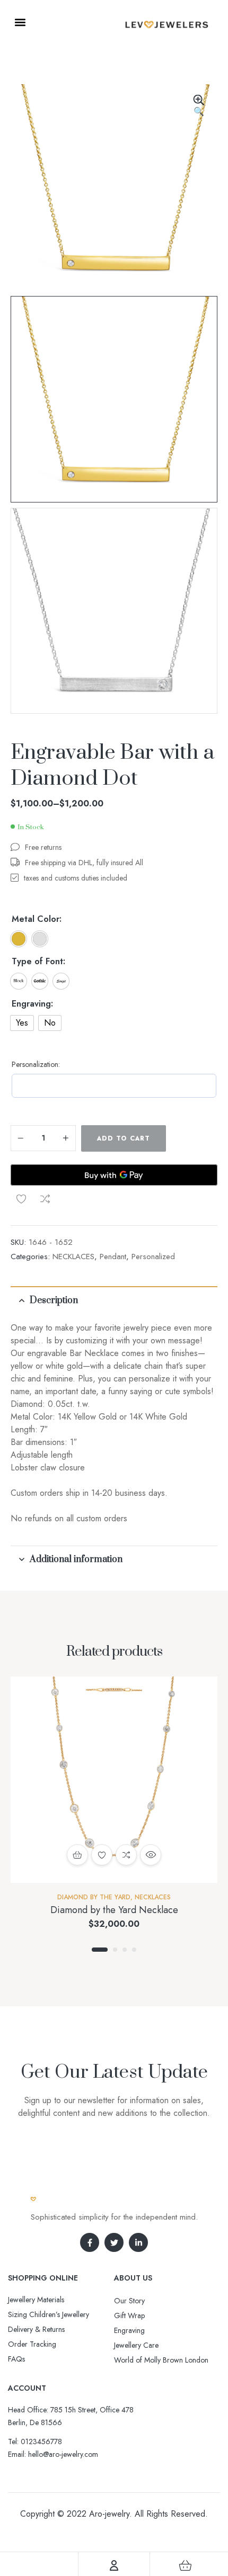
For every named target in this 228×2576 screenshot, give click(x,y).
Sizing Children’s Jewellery (49, 2314)
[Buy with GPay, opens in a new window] (114, 1175)
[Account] (114, 2565)
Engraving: (32, 1004)
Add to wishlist (21, 1199)
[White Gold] (40, 939)
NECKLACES (73, 1256)
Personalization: (36, 1064)
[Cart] (185, 2565)
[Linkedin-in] (138, 2242)
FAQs (16, 2359)
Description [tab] (54, 1300)
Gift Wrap (129, 2315)
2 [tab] (115, 1950)
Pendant (113, 1256)
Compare (45, 1199)
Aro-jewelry (109, 2514)
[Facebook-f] (90, 2242)
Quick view (151, 1855)
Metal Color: (37, 919)
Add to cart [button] (77, 1855)
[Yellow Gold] (19, 939)
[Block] (19, 981)
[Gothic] (40, 981)
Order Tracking (32, 2344)
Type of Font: (38, 962)
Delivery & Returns (36, 2329)
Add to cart (124, 1138)
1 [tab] (100, 1950)
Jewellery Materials (36, 2300)
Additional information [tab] (76, 1559)
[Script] (61, 981)
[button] (20, 22)
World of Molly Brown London (161, 2360)
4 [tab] (134, 1950)
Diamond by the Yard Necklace (114, 1910)
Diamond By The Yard (94, 1897)
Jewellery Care (136, 2345)
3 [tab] (125, 1950)
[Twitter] (114, 2242)
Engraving (129, 2330)
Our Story (129, 2301)
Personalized (153, 1256)
